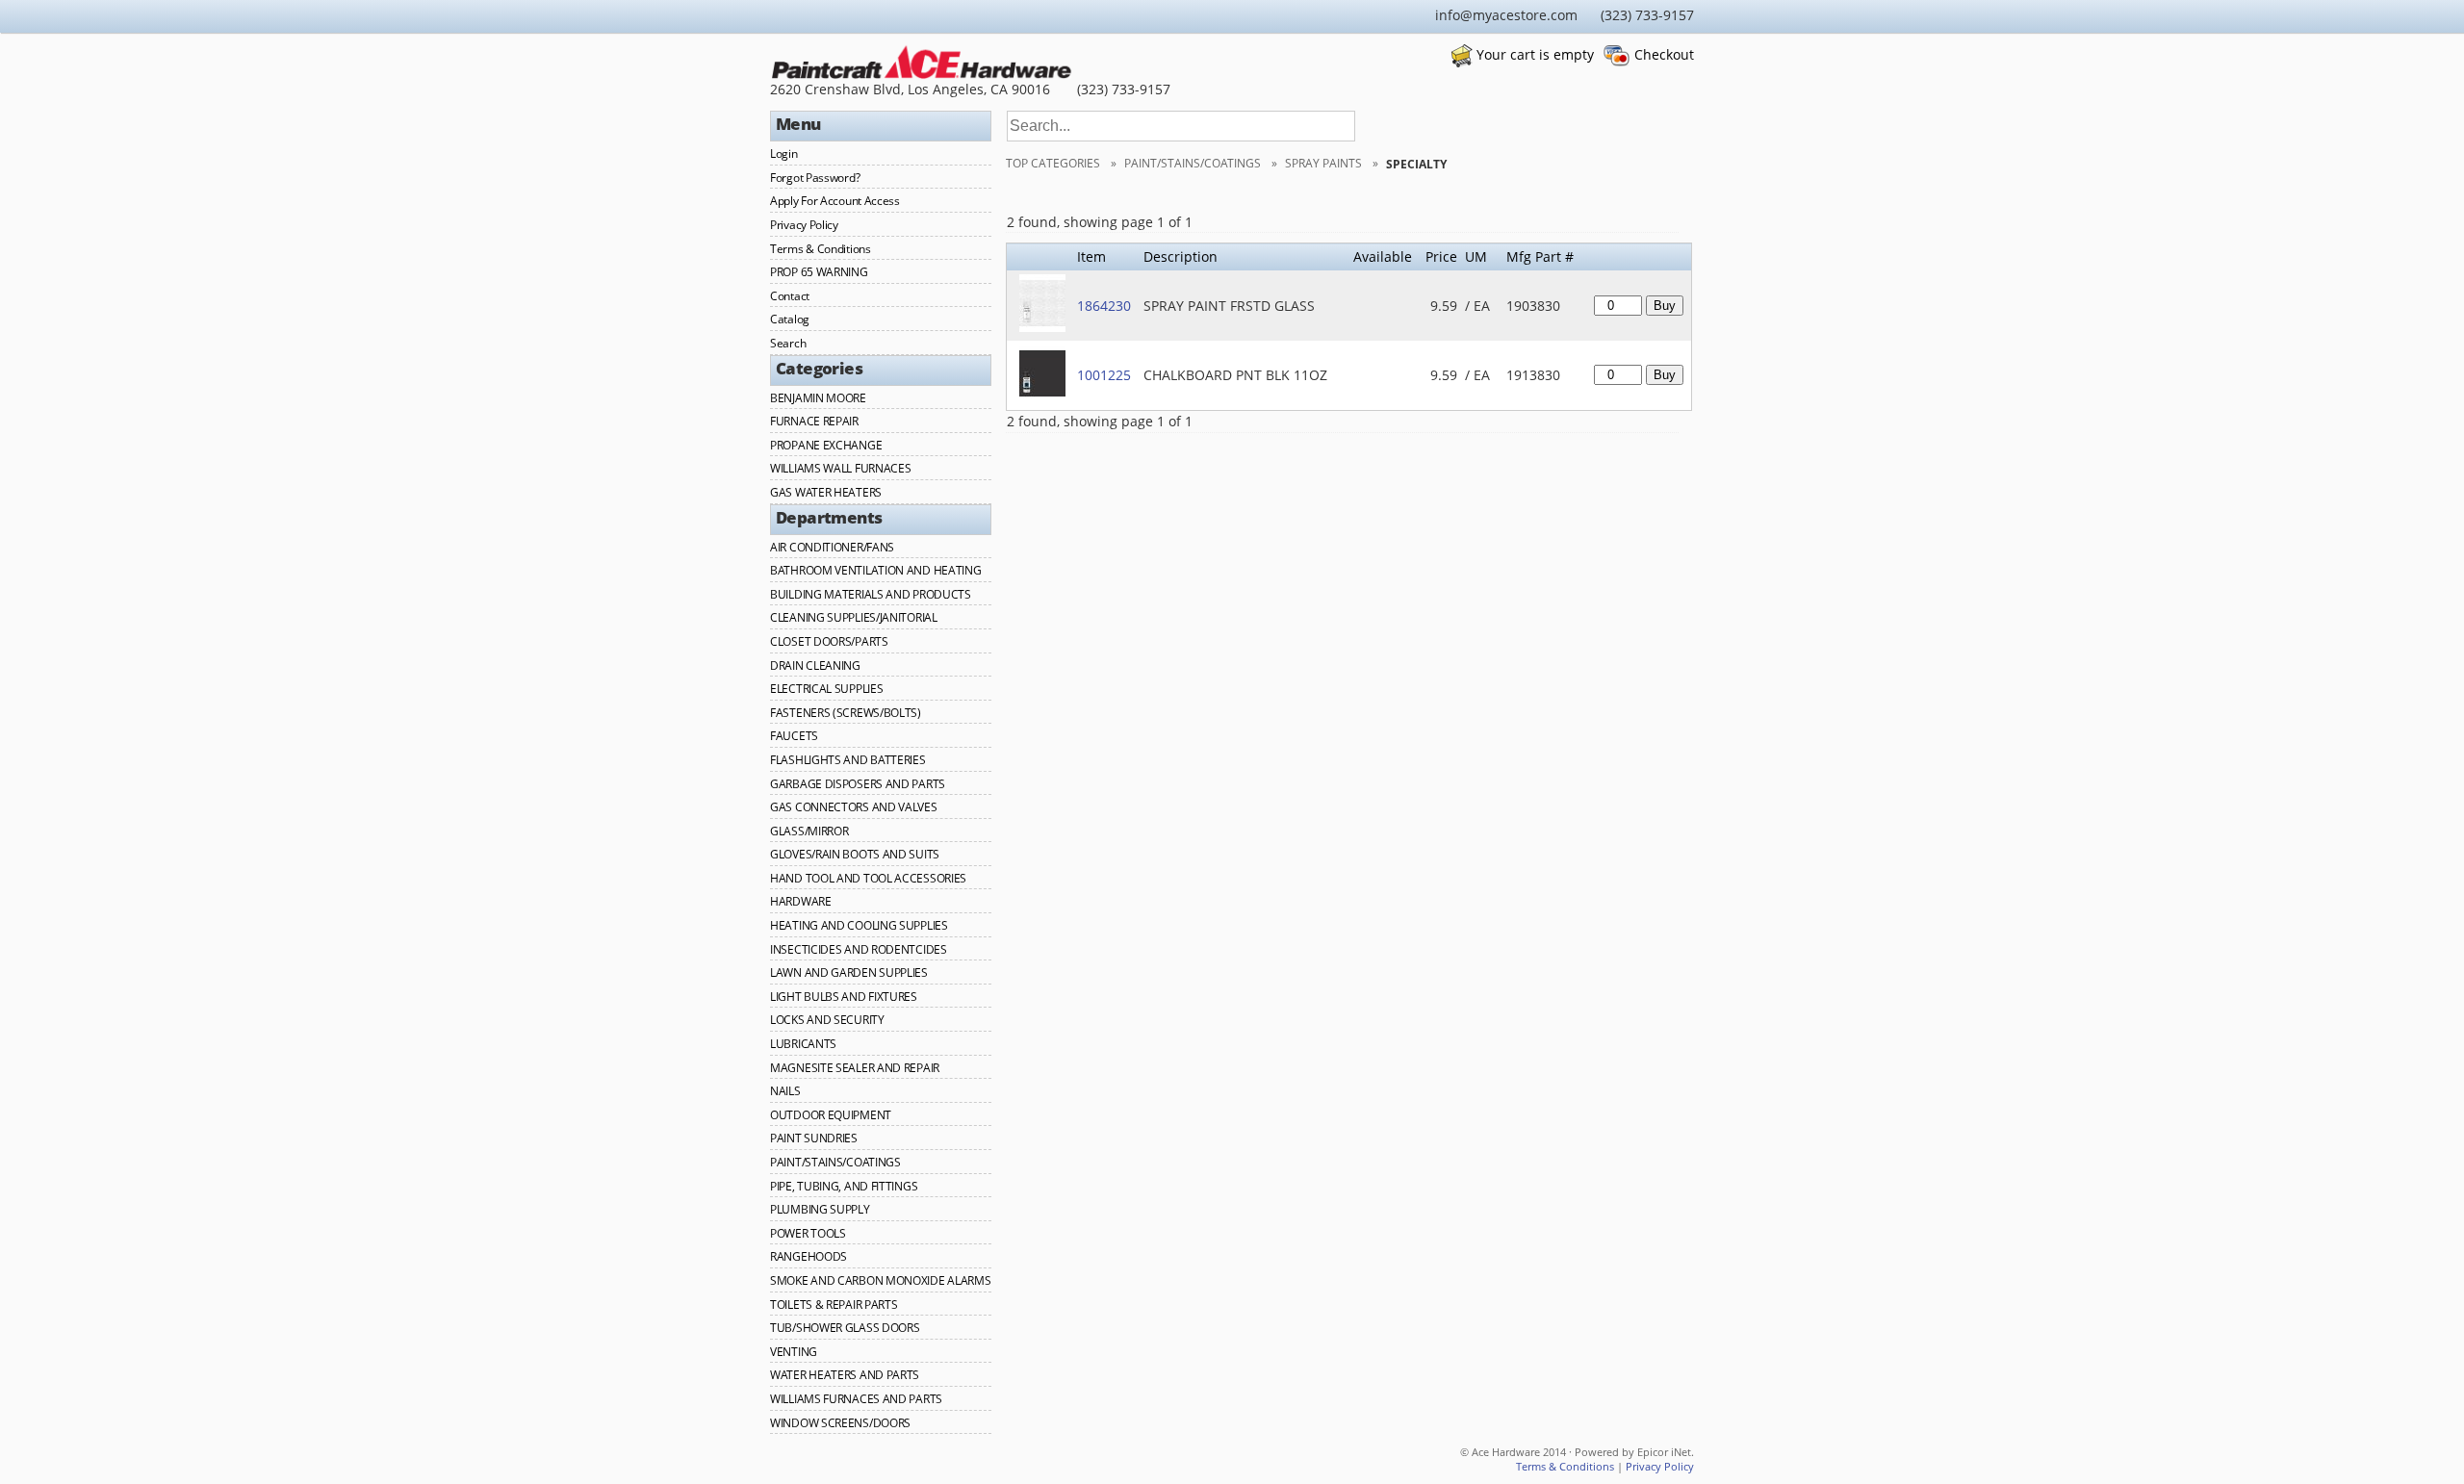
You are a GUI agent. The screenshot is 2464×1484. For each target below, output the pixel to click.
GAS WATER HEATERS (826, 492)
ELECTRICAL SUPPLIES (826, 689)
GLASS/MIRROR (809, 831)
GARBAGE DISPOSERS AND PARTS (858, 784)
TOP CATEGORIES (1054, 163)
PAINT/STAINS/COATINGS (835, 1162)
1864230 (1104, 306)
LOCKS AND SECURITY (827, 1020)
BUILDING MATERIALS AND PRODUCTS (871, 594)
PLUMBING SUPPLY (820, 1209)
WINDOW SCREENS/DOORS (840, 1423)
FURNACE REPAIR (814, 421)
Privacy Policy (804, 225)
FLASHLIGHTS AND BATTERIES (848, 760)
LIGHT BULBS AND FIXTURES (844, 997)
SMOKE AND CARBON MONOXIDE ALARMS (880, 1280)
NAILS (785, 1091)
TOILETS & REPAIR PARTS (834, 1305)
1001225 (1104, 375)
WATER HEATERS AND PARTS (845, 1375)
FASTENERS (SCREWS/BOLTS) (846, 713)
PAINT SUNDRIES (814, 1138)
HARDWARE (801, 901)
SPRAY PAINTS (1325, 163)
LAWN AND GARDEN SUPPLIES (849, 972)
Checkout (1664, 54)
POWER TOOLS (808, 1233)
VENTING (794, 1352)
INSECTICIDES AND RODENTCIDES (859, 949)
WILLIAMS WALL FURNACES (840, 468)
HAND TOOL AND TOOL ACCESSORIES (868, 878)
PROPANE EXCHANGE (826, 445)
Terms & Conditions (821, 249)
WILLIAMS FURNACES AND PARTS (856, 1399)
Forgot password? (815, 178)
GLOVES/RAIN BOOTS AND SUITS (855, 854)
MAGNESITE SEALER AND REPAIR (855, 1068)
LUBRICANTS (803, 1044)
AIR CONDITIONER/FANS (832, 547)
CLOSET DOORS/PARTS (829, 641)
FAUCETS (794, 736)
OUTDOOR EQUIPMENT (831, 1115)
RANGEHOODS (808, 1256)
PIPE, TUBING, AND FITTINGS (844, 1186)
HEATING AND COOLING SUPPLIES (859, 925)
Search (788, 343)
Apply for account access (835, 201)
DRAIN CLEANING (815, 665)
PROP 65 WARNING (819, 272)
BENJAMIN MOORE (818, 398)
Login (784, 154)
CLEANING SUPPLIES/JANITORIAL (854, 617)
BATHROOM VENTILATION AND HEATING (875, 570)
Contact (790, 296)
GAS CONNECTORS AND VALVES (854, 807)
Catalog (790, 319)
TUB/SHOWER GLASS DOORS (845, 1328)
